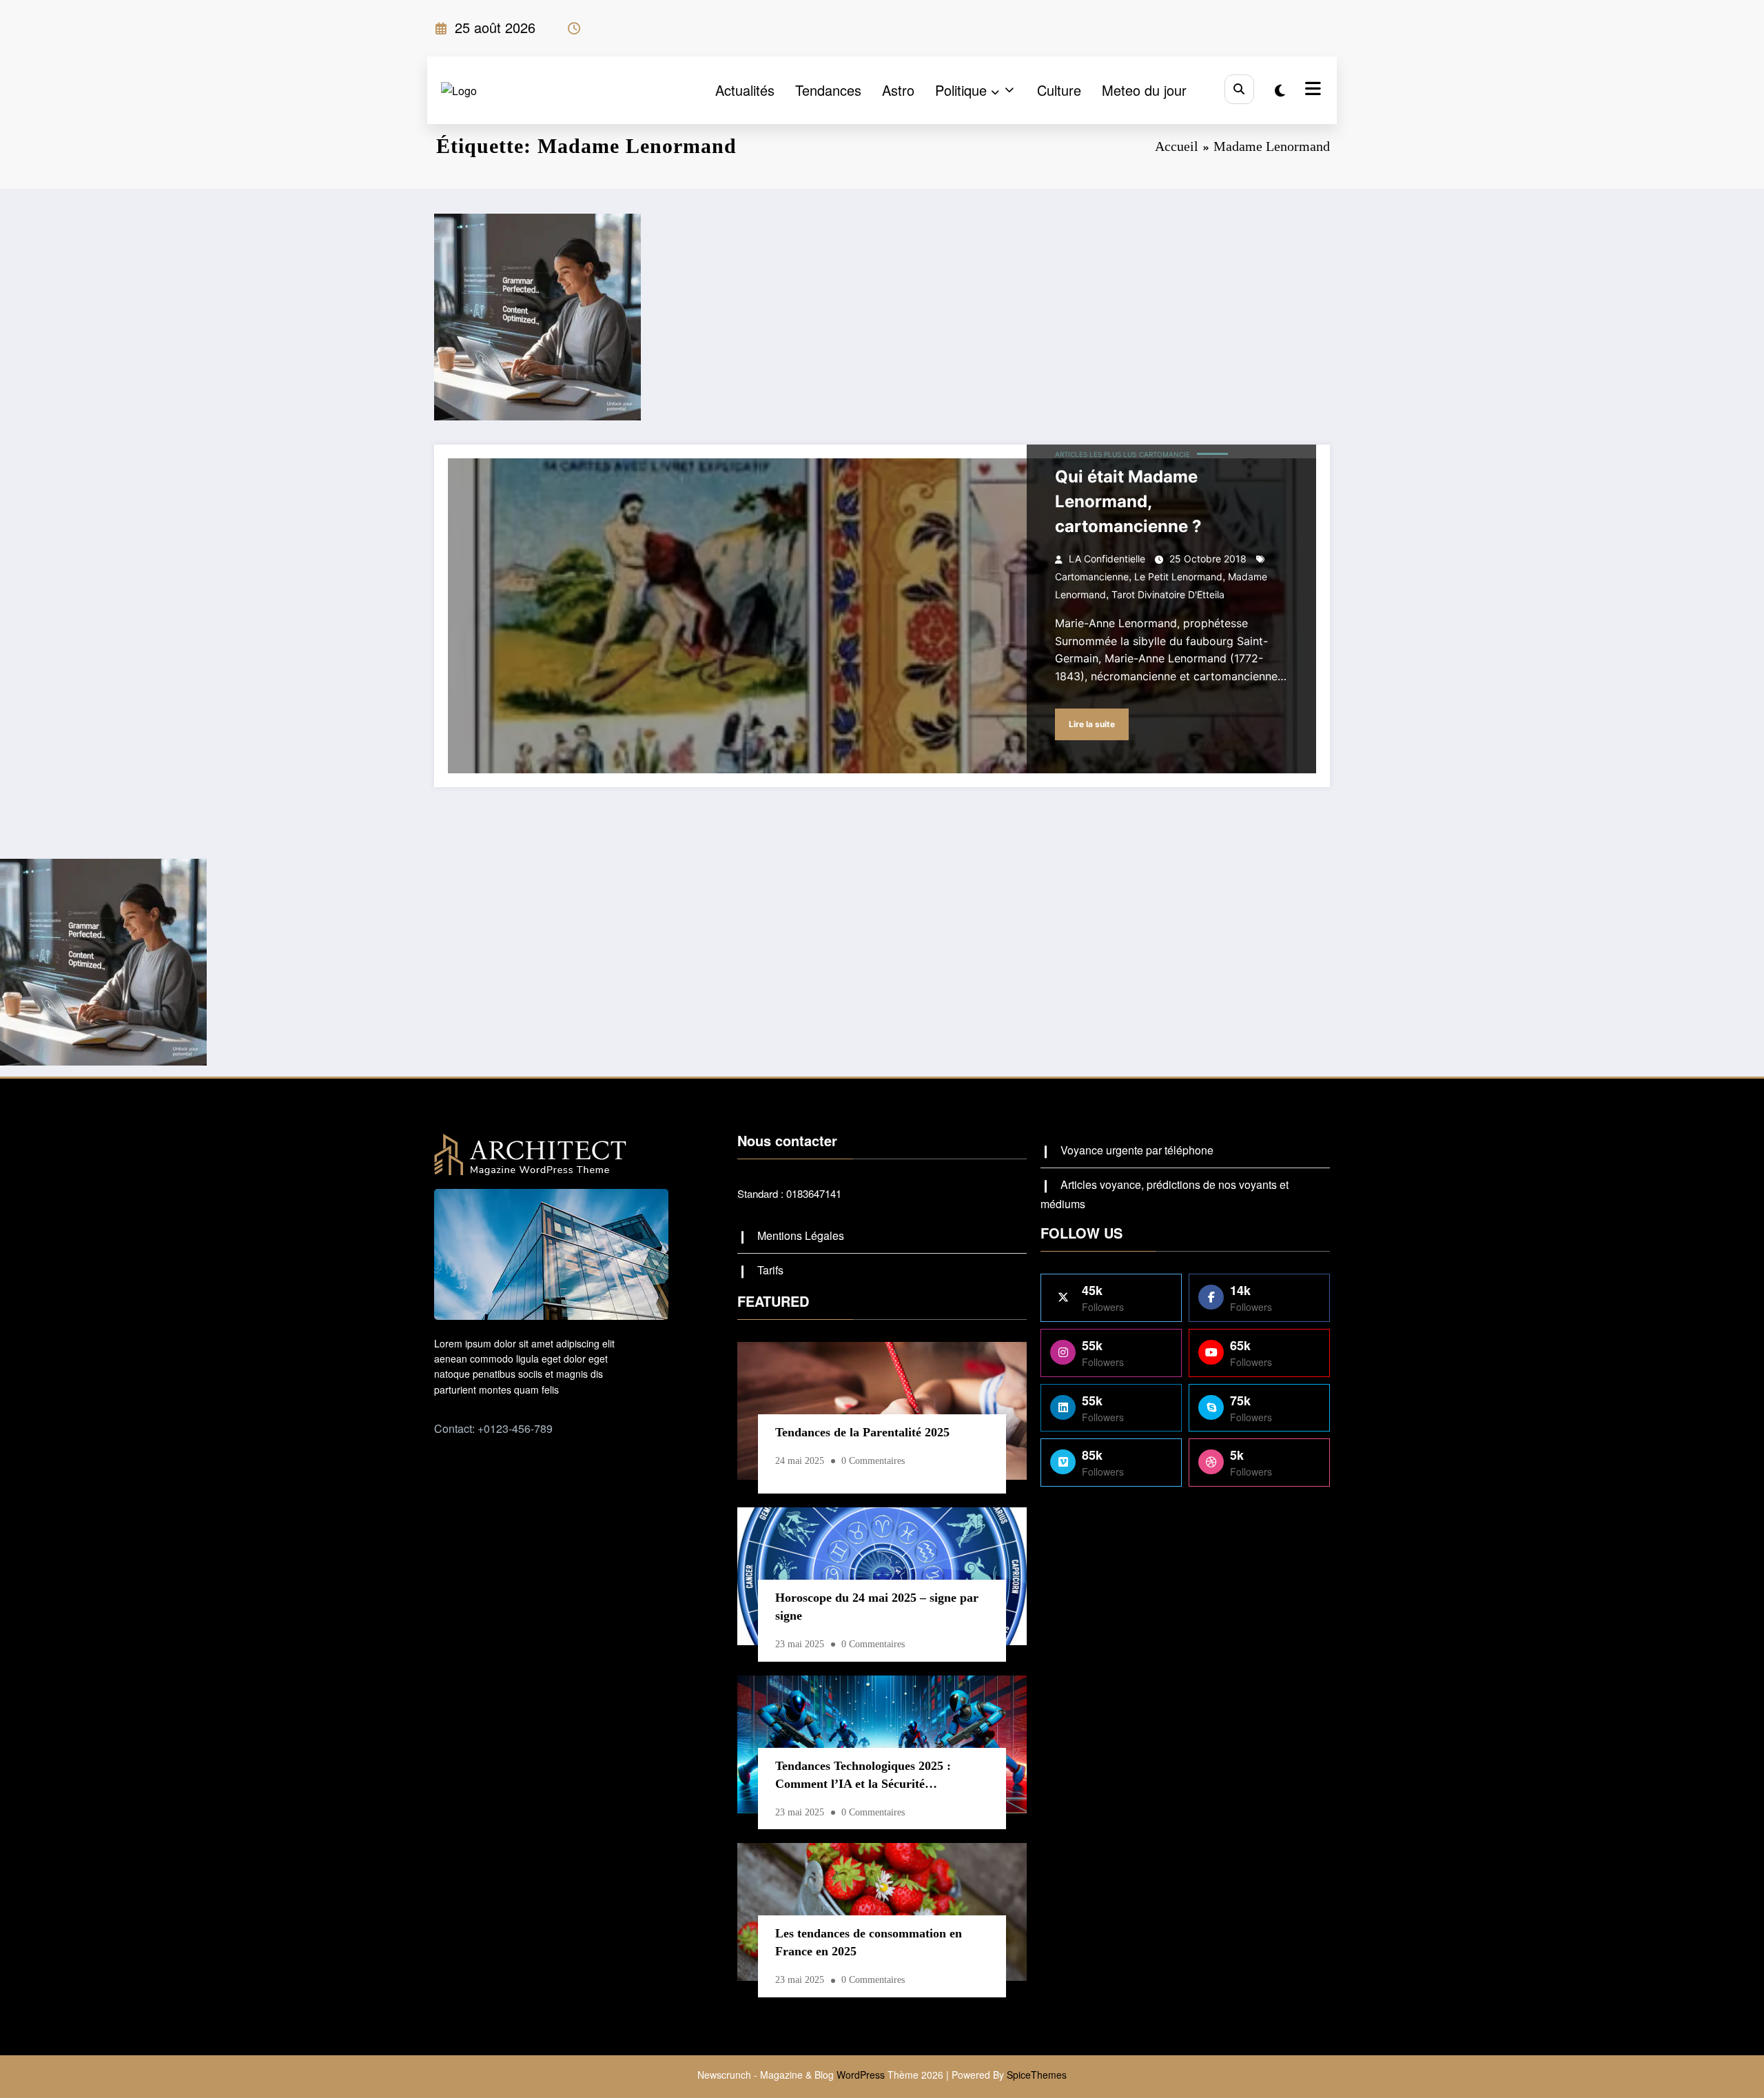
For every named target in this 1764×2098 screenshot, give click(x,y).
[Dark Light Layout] (1280, 90)
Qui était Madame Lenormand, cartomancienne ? (1128, 501)
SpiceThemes (1037, 2075)
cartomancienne (1092, 577)
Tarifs (770, 1270)
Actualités (745, 90)
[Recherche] (1239, 89)
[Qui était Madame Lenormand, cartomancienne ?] (882, 616)
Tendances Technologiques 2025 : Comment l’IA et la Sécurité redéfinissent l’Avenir (863, 1778)
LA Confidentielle (1107, 559)
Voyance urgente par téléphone (1137, 1150)
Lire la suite (1092, 724)
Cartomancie (1165, 454)
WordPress (861, 2075)
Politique (961, 90)
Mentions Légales (801, 1235)
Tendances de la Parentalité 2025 (862, 1432)
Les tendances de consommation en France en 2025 (869, 1942)
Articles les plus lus (1096, 454)
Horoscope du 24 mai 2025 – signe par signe (877, 1607)
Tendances (828, 90)
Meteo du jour (1144, 90)
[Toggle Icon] (1311, 90)
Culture (1059, 90)
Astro (898, 90)
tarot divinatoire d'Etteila (1168, 594)
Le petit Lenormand (1178, 577)
